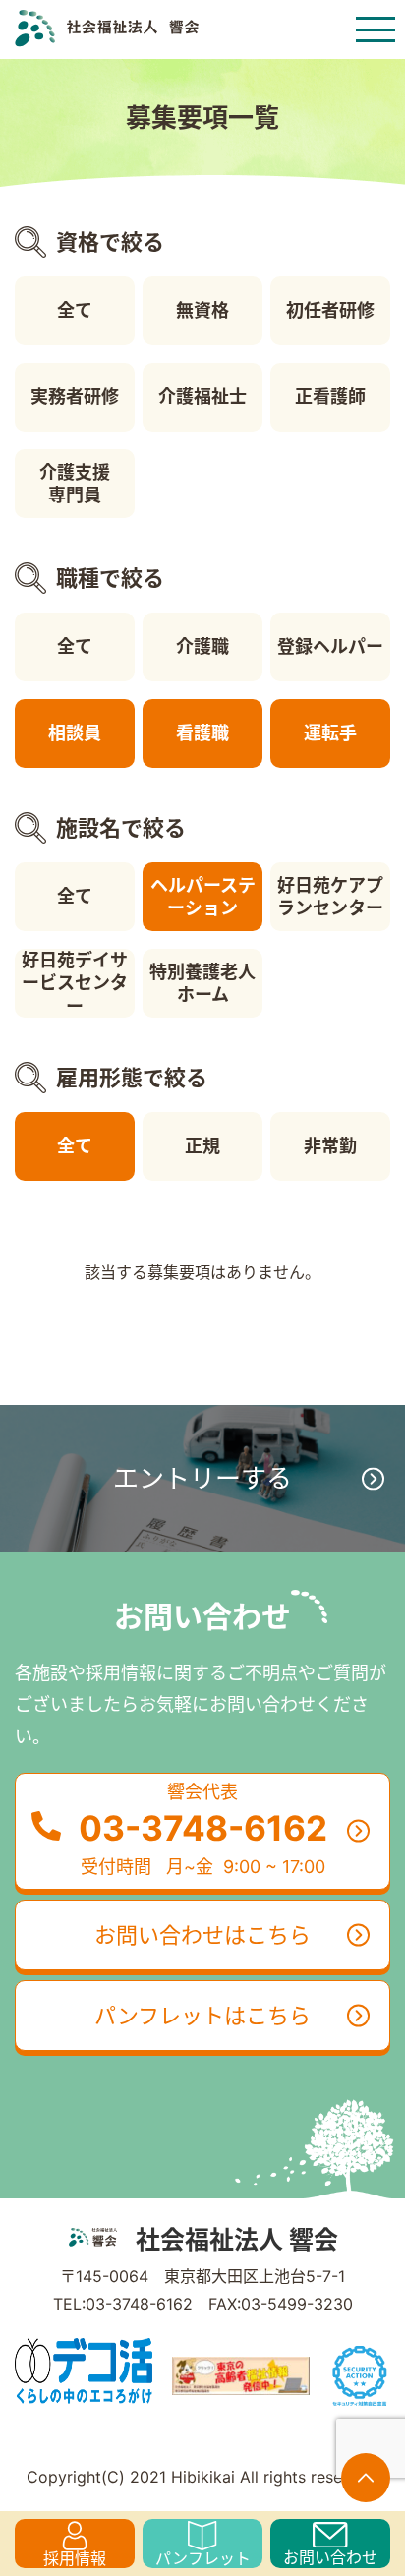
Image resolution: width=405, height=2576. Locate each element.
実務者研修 (75, 397)
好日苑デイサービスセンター (75, 983)
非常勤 (330, 1146)
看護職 (202, 733)
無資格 (202, 310)
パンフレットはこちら (202, 2016)
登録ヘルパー (330, 646)
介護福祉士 (202, 397)
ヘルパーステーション (203, 897)
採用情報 (75, 2558)
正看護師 (330, 397)
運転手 (330, 733)
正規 (202, 1146)
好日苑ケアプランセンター (330, 897)
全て (75, 310)
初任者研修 (330, 310)
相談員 (75, 733)
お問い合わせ (330, 2557)
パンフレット (203, 2558)
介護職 (202, 646)
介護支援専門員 (75, 484)
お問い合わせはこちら (202, 1935)
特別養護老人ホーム (202, 983)
